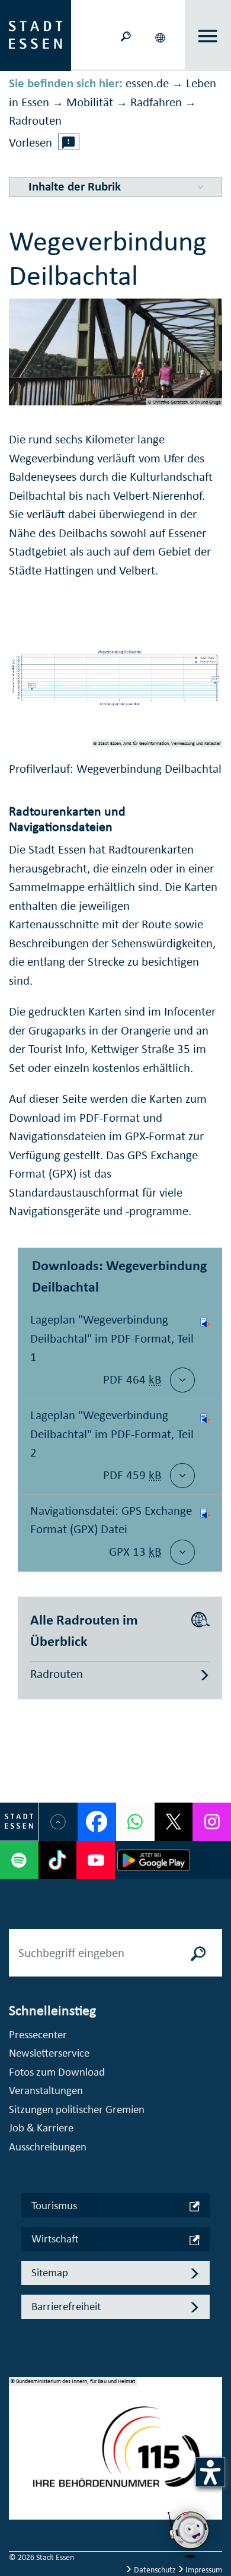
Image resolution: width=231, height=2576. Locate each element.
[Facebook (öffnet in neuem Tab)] (97, 1822)
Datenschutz (155, 2570)
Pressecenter (38, 2034)
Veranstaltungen (46, 2090)
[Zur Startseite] (36, 34)
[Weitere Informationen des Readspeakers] (69, 142)
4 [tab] (18, 2494)
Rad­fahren (156, 102)
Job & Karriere (41, 2128)
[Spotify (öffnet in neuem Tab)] (19, 1860)
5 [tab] (18, 2513)
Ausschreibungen (48, 2147)
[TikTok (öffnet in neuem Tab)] (58, 1860)
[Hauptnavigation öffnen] (208, 36)
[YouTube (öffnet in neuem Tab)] (96, 1860)
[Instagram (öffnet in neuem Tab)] (212, 1822)
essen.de (147, 83)
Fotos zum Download (57, 2072)
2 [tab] (18, 2456)
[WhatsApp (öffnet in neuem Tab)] (135, 1822)
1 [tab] (18, 2437)
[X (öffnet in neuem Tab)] (174, 1822)
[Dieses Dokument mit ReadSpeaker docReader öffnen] (205, 1352)
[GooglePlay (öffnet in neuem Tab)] (153, 1860)
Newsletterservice (49, 2053)
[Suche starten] (198, 1953)
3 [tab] (18, 2475)
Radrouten (35, 120)
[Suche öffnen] (126, 35)
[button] (161, 36)
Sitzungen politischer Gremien (77, 2109)
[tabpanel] (115, 2455)
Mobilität (90, 102)
